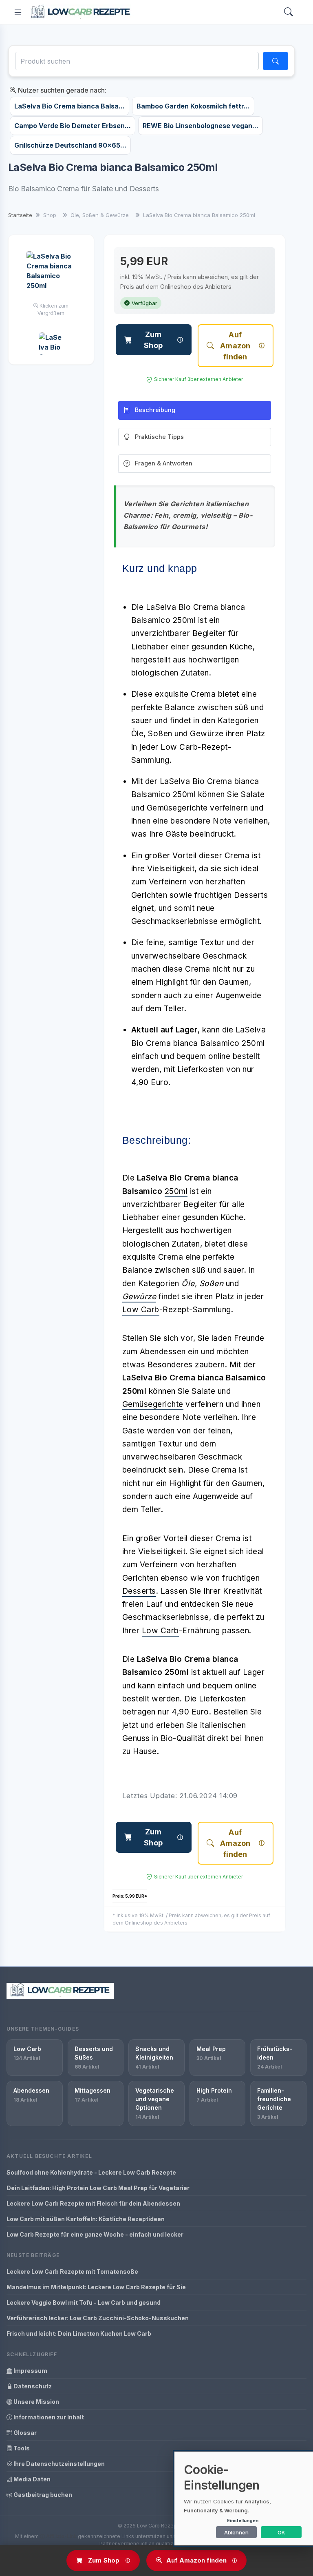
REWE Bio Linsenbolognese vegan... (201, 126)
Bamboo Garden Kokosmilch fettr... (193, 106)
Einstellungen (243, 2521)
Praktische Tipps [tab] (159, 437)
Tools (21, 2448)
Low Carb (141, 1310)
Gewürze (139, 1297)
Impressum (30, 2371)
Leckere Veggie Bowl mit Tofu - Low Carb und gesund (84, 2302)
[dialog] (244, 2498)
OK (281, 2532)
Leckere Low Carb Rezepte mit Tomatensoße (72, 2271)
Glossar (24, 2433)
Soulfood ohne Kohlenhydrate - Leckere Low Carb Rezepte (91, 2172)
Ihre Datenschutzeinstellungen (58, 2464)
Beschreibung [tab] (155, 410)
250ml (176, 1191)
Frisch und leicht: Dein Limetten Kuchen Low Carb (79, 2333)
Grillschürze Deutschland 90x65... (70, 145)
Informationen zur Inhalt (48, 2417)
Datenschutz (32, 2386)
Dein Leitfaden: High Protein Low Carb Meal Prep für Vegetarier (98, 2188)
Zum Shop (153, 340)
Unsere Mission (36, 2402)
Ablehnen (236, 2532)
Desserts (139, 1591)
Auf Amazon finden (235, 346)
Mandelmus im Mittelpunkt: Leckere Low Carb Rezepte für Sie (96, 2287)
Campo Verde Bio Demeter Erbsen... (73, 126)
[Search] (289, 12)
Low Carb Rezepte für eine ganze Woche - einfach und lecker (95, 2234)
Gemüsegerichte (153, 1404)
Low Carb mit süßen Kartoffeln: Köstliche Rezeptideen (86, 2219)
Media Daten (31, 2479)
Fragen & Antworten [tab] (164, 463)
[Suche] (276, 61)
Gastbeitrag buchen (42, 2495)
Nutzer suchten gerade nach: (61, 90)
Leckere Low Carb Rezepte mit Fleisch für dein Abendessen (93, 2203)
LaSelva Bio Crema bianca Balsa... (69, 106)
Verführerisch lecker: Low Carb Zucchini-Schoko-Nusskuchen (98, 2318)
